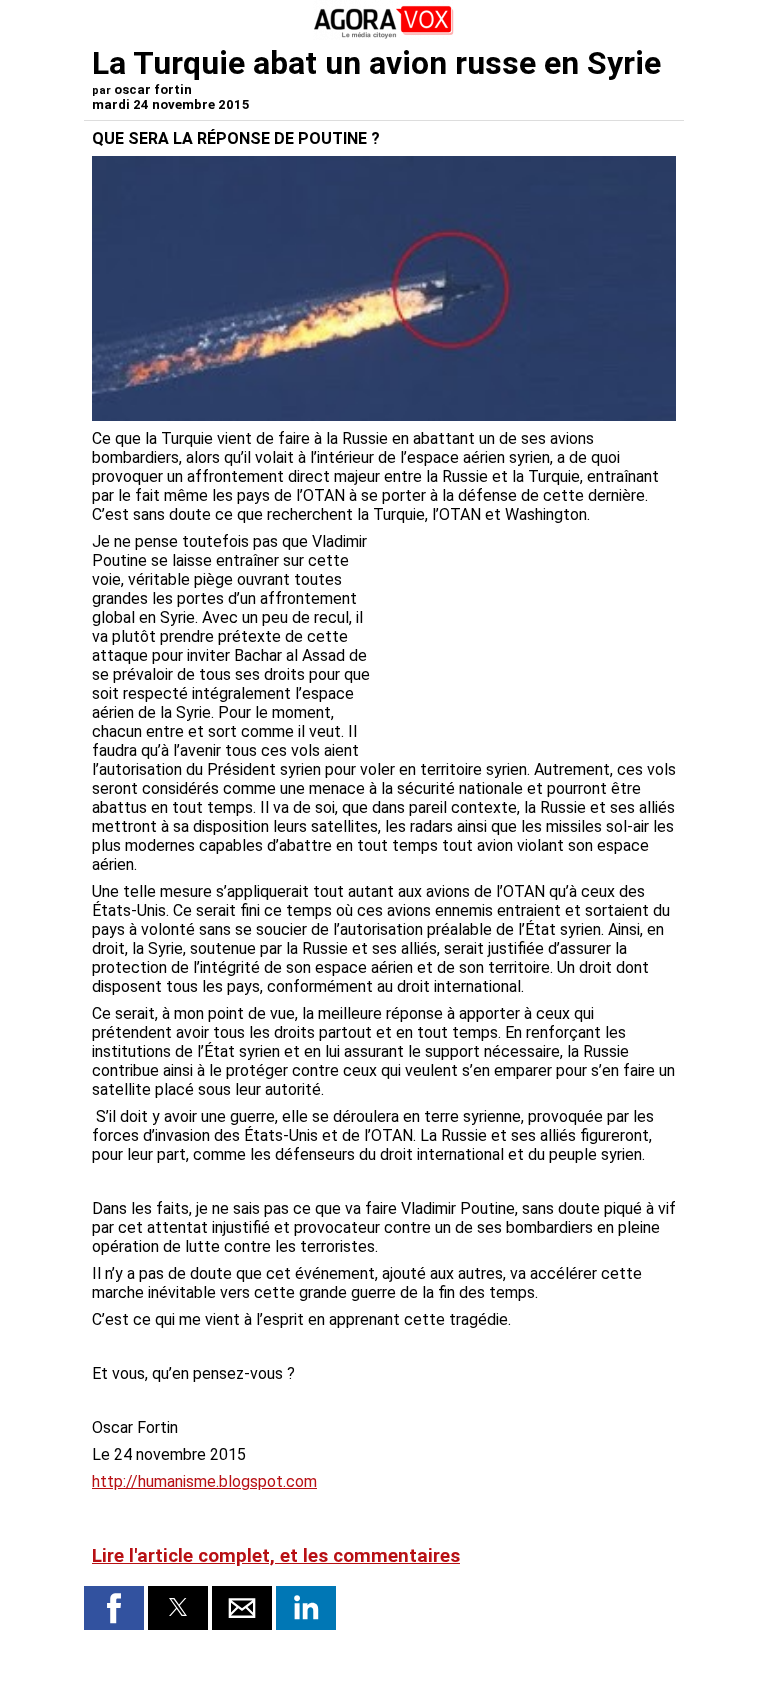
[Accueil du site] (384, 34)
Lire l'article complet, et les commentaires (276, 1556)
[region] (526, 637)
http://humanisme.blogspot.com (204, 1481)
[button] (114, 1608)
